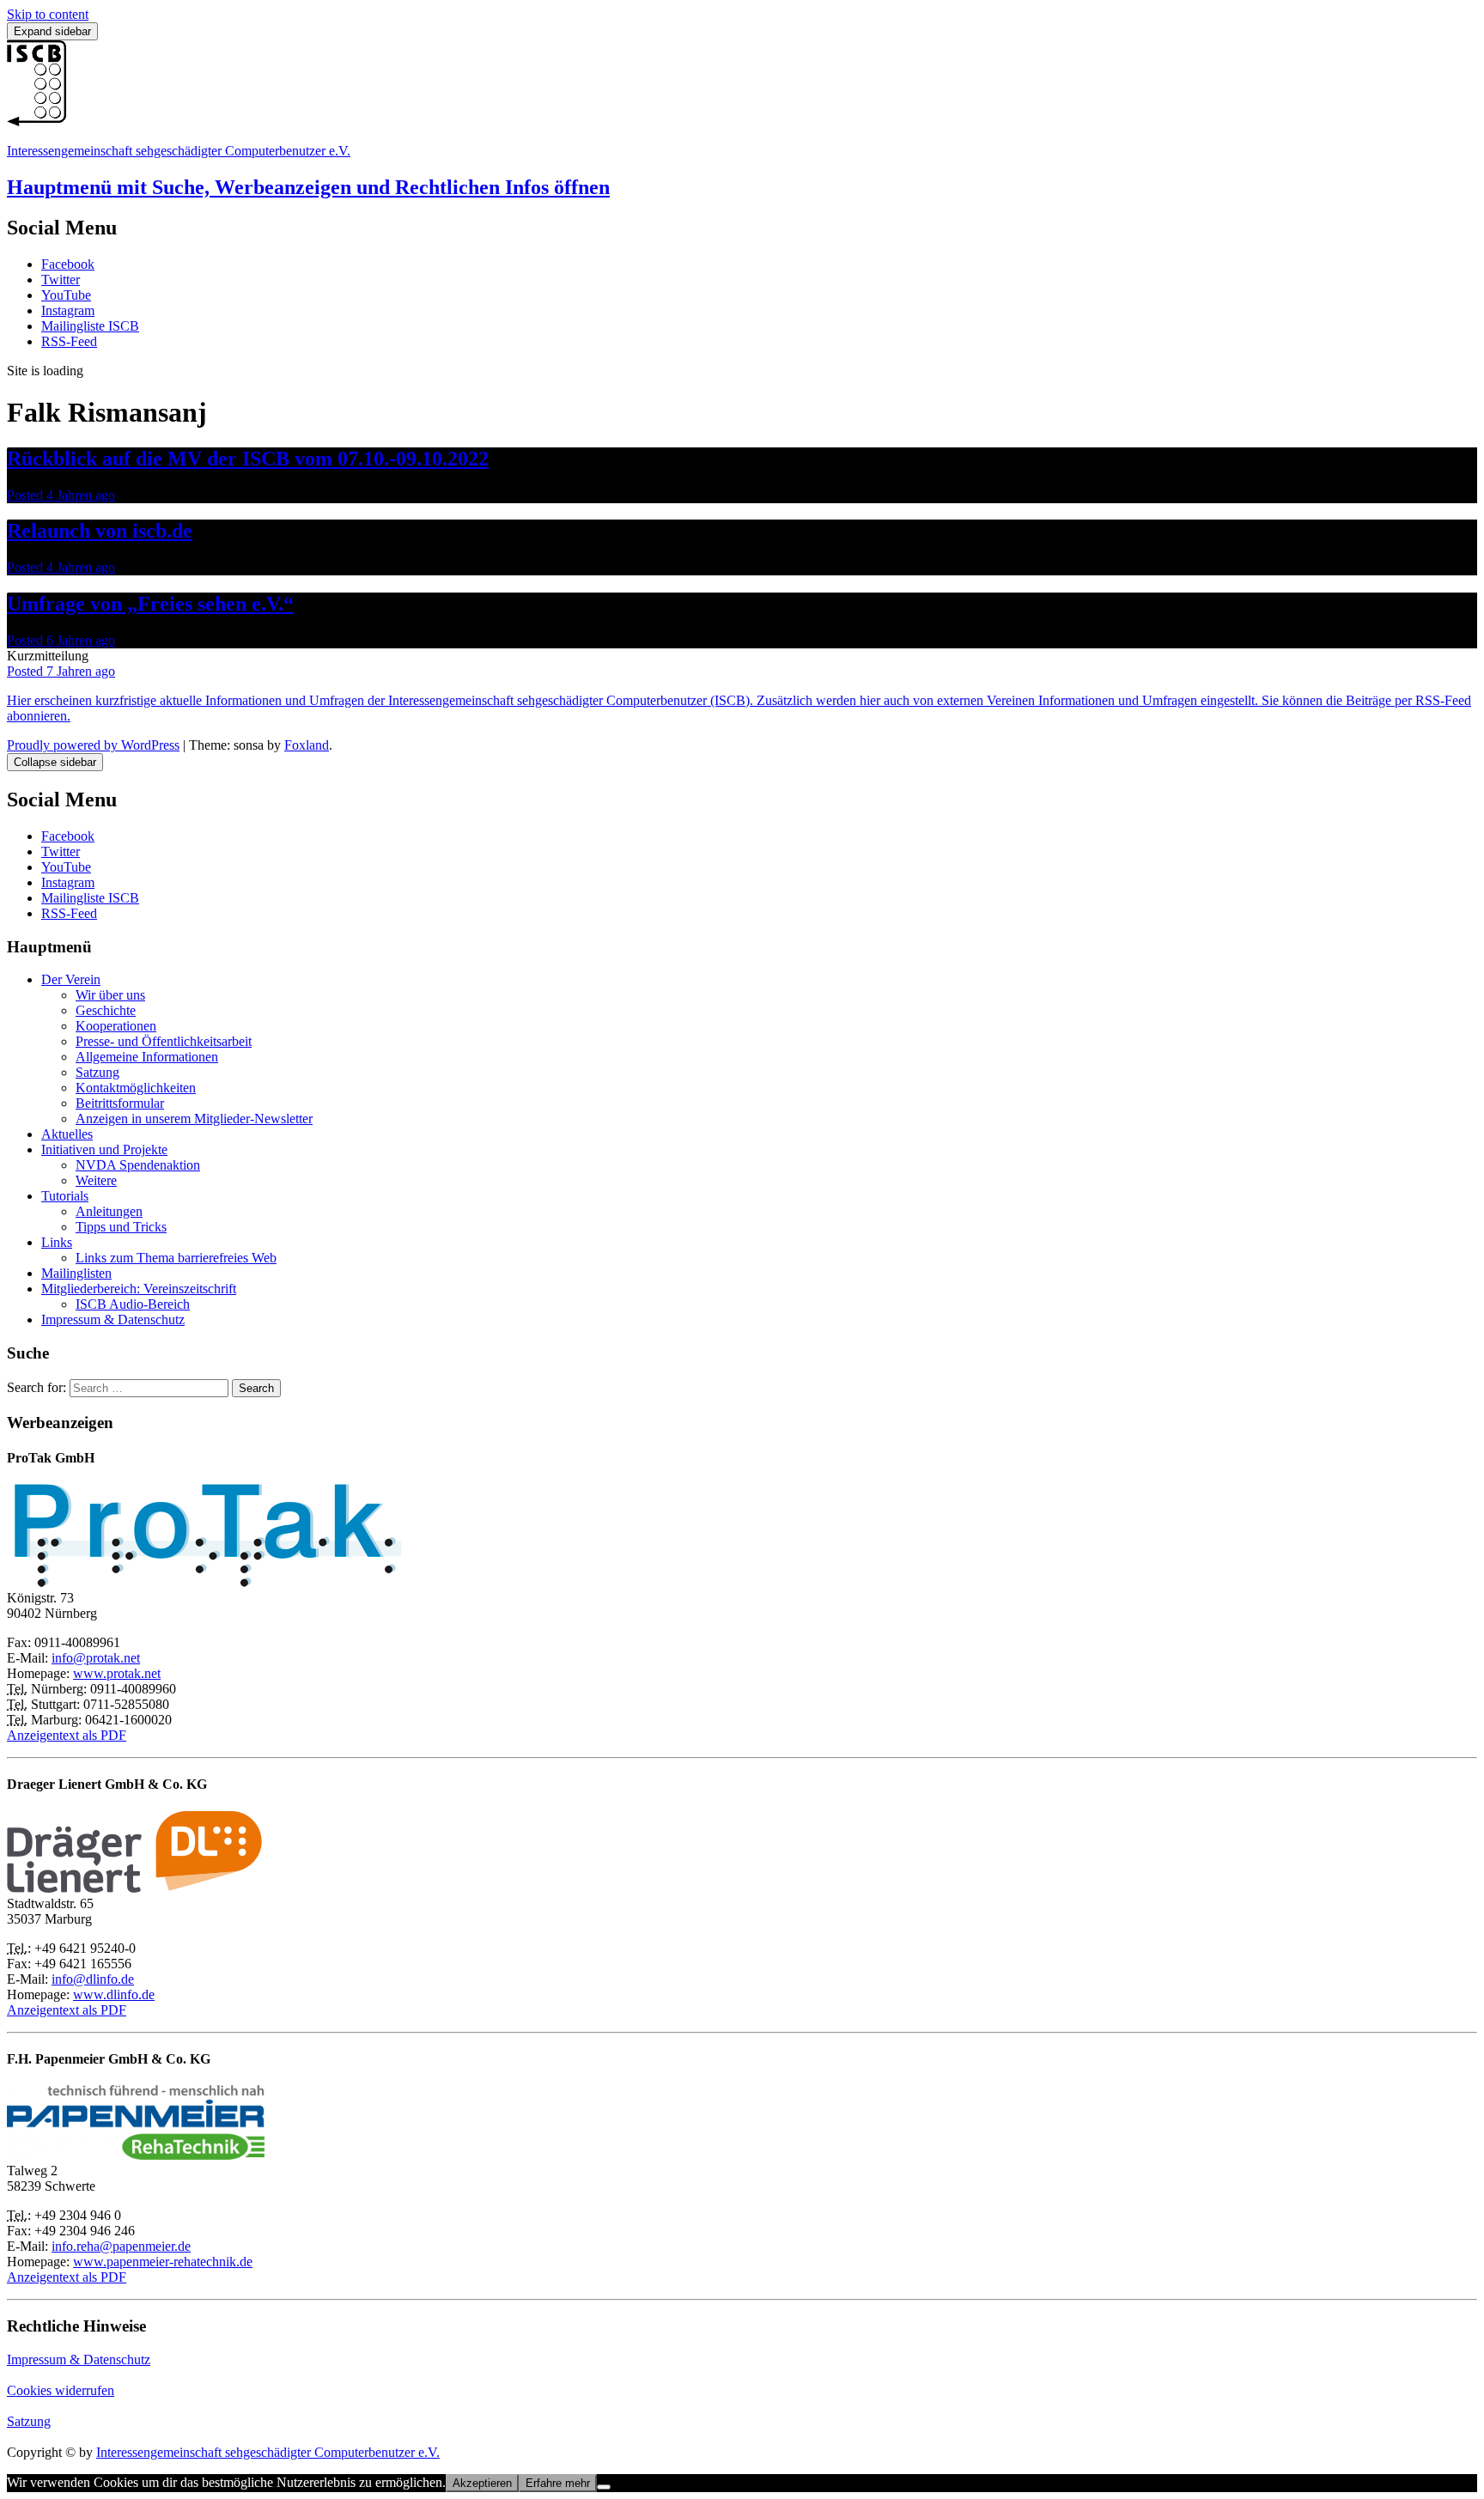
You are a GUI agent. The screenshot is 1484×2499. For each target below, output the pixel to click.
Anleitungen (109, 1211)
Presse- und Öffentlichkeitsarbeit (164, 1041)
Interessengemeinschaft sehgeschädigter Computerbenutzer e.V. (179, 151)
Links (57, 1242)
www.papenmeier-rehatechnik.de (163, 2262)
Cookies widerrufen (61, 2390)
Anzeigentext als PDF (67, 1735)
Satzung (97, 1072)
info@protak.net (96, 1658)
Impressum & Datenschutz (113, 1319)
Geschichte (106, 1010)
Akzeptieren (482, 2483)
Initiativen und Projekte (104, 1149)
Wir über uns (110, 995)
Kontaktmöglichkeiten (136, 1088)
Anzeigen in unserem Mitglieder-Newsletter (194, 1119)
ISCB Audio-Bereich (133, 1304)
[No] (604, 2487)
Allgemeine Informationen (147, 1057)
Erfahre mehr (558, 2483)
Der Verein (71, 979)
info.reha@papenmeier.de (121, 2246)
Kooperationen (116, 1026)
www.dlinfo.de (114, 1994)
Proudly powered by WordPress (93, 745)
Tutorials (65, 1196)
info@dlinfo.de (93, 1979)
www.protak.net (117, 1673)
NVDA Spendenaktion (138, 1165)
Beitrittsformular (120, 1103)
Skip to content (48, 14)
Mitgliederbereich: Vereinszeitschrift (139, 1289)
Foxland (307, 745)
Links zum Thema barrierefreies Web (176, 1258)
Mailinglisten (76, 1273)
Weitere (96, 1180)
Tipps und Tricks (121, 1227)
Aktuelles (67, 1134)
